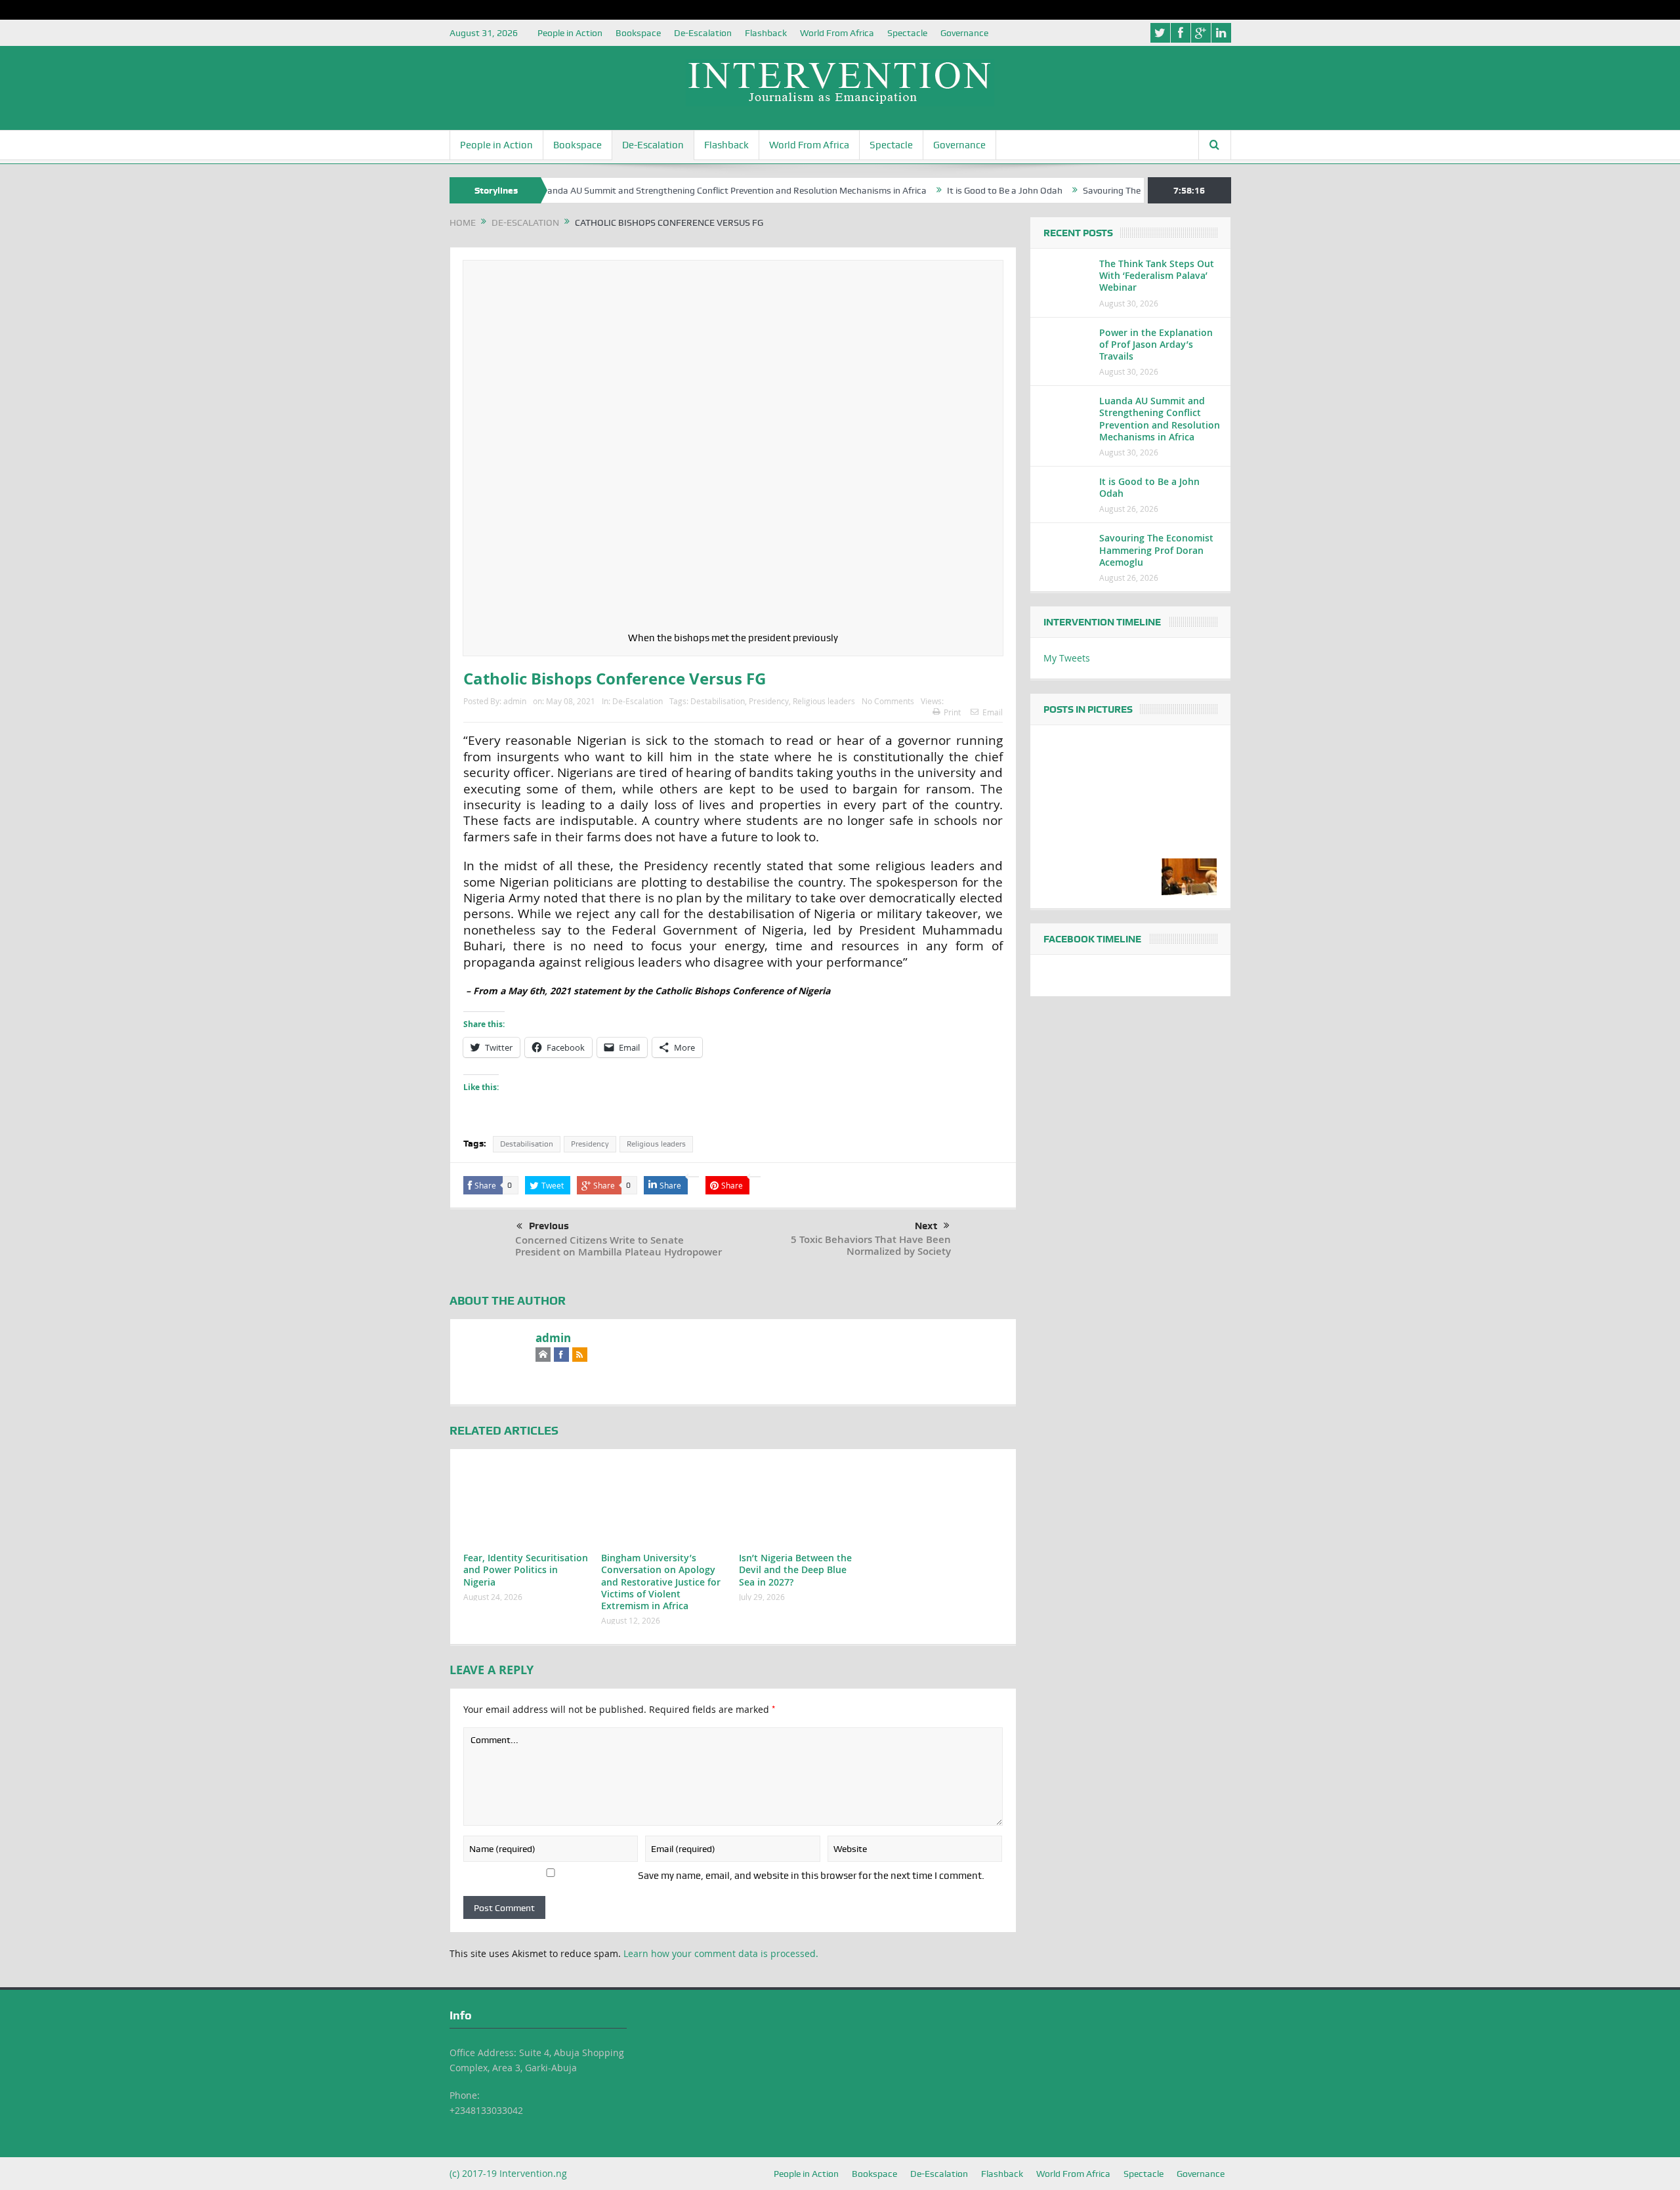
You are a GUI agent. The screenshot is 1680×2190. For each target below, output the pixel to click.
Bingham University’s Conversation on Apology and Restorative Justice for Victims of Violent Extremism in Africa (661, 1582)
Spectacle (907, 33)
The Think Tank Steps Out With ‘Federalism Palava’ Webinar (1157, 275)
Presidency (769, 701)
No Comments (888, 701)
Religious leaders (824, 701)
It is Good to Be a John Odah (947, 190)
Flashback (766, 33)
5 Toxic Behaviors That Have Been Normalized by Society (871, 1245)
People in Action (570, 33)
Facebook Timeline (1092, 939)
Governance (964, 33)
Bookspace (638, 33)
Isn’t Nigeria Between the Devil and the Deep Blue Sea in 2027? (795, 1569)
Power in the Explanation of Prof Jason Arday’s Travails (1156, 344)
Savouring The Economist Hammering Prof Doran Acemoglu (1156, 550)
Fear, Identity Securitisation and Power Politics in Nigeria (526, 1569)
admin (515, 701)
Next (926, 1226)
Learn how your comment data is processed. (721, 1953)
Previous (549, 1226)
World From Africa (837, 33)
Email (993, 712)
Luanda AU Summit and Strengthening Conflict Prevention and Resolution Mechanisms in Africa (674, 190)
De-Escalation (703, 33)
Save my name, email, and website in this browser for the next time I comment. (811, 1876)
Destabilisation (718, 701)
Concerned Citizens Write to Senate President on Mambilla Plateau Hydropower (619, 1246)
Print (952, 712)
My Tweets (1067, 658)
